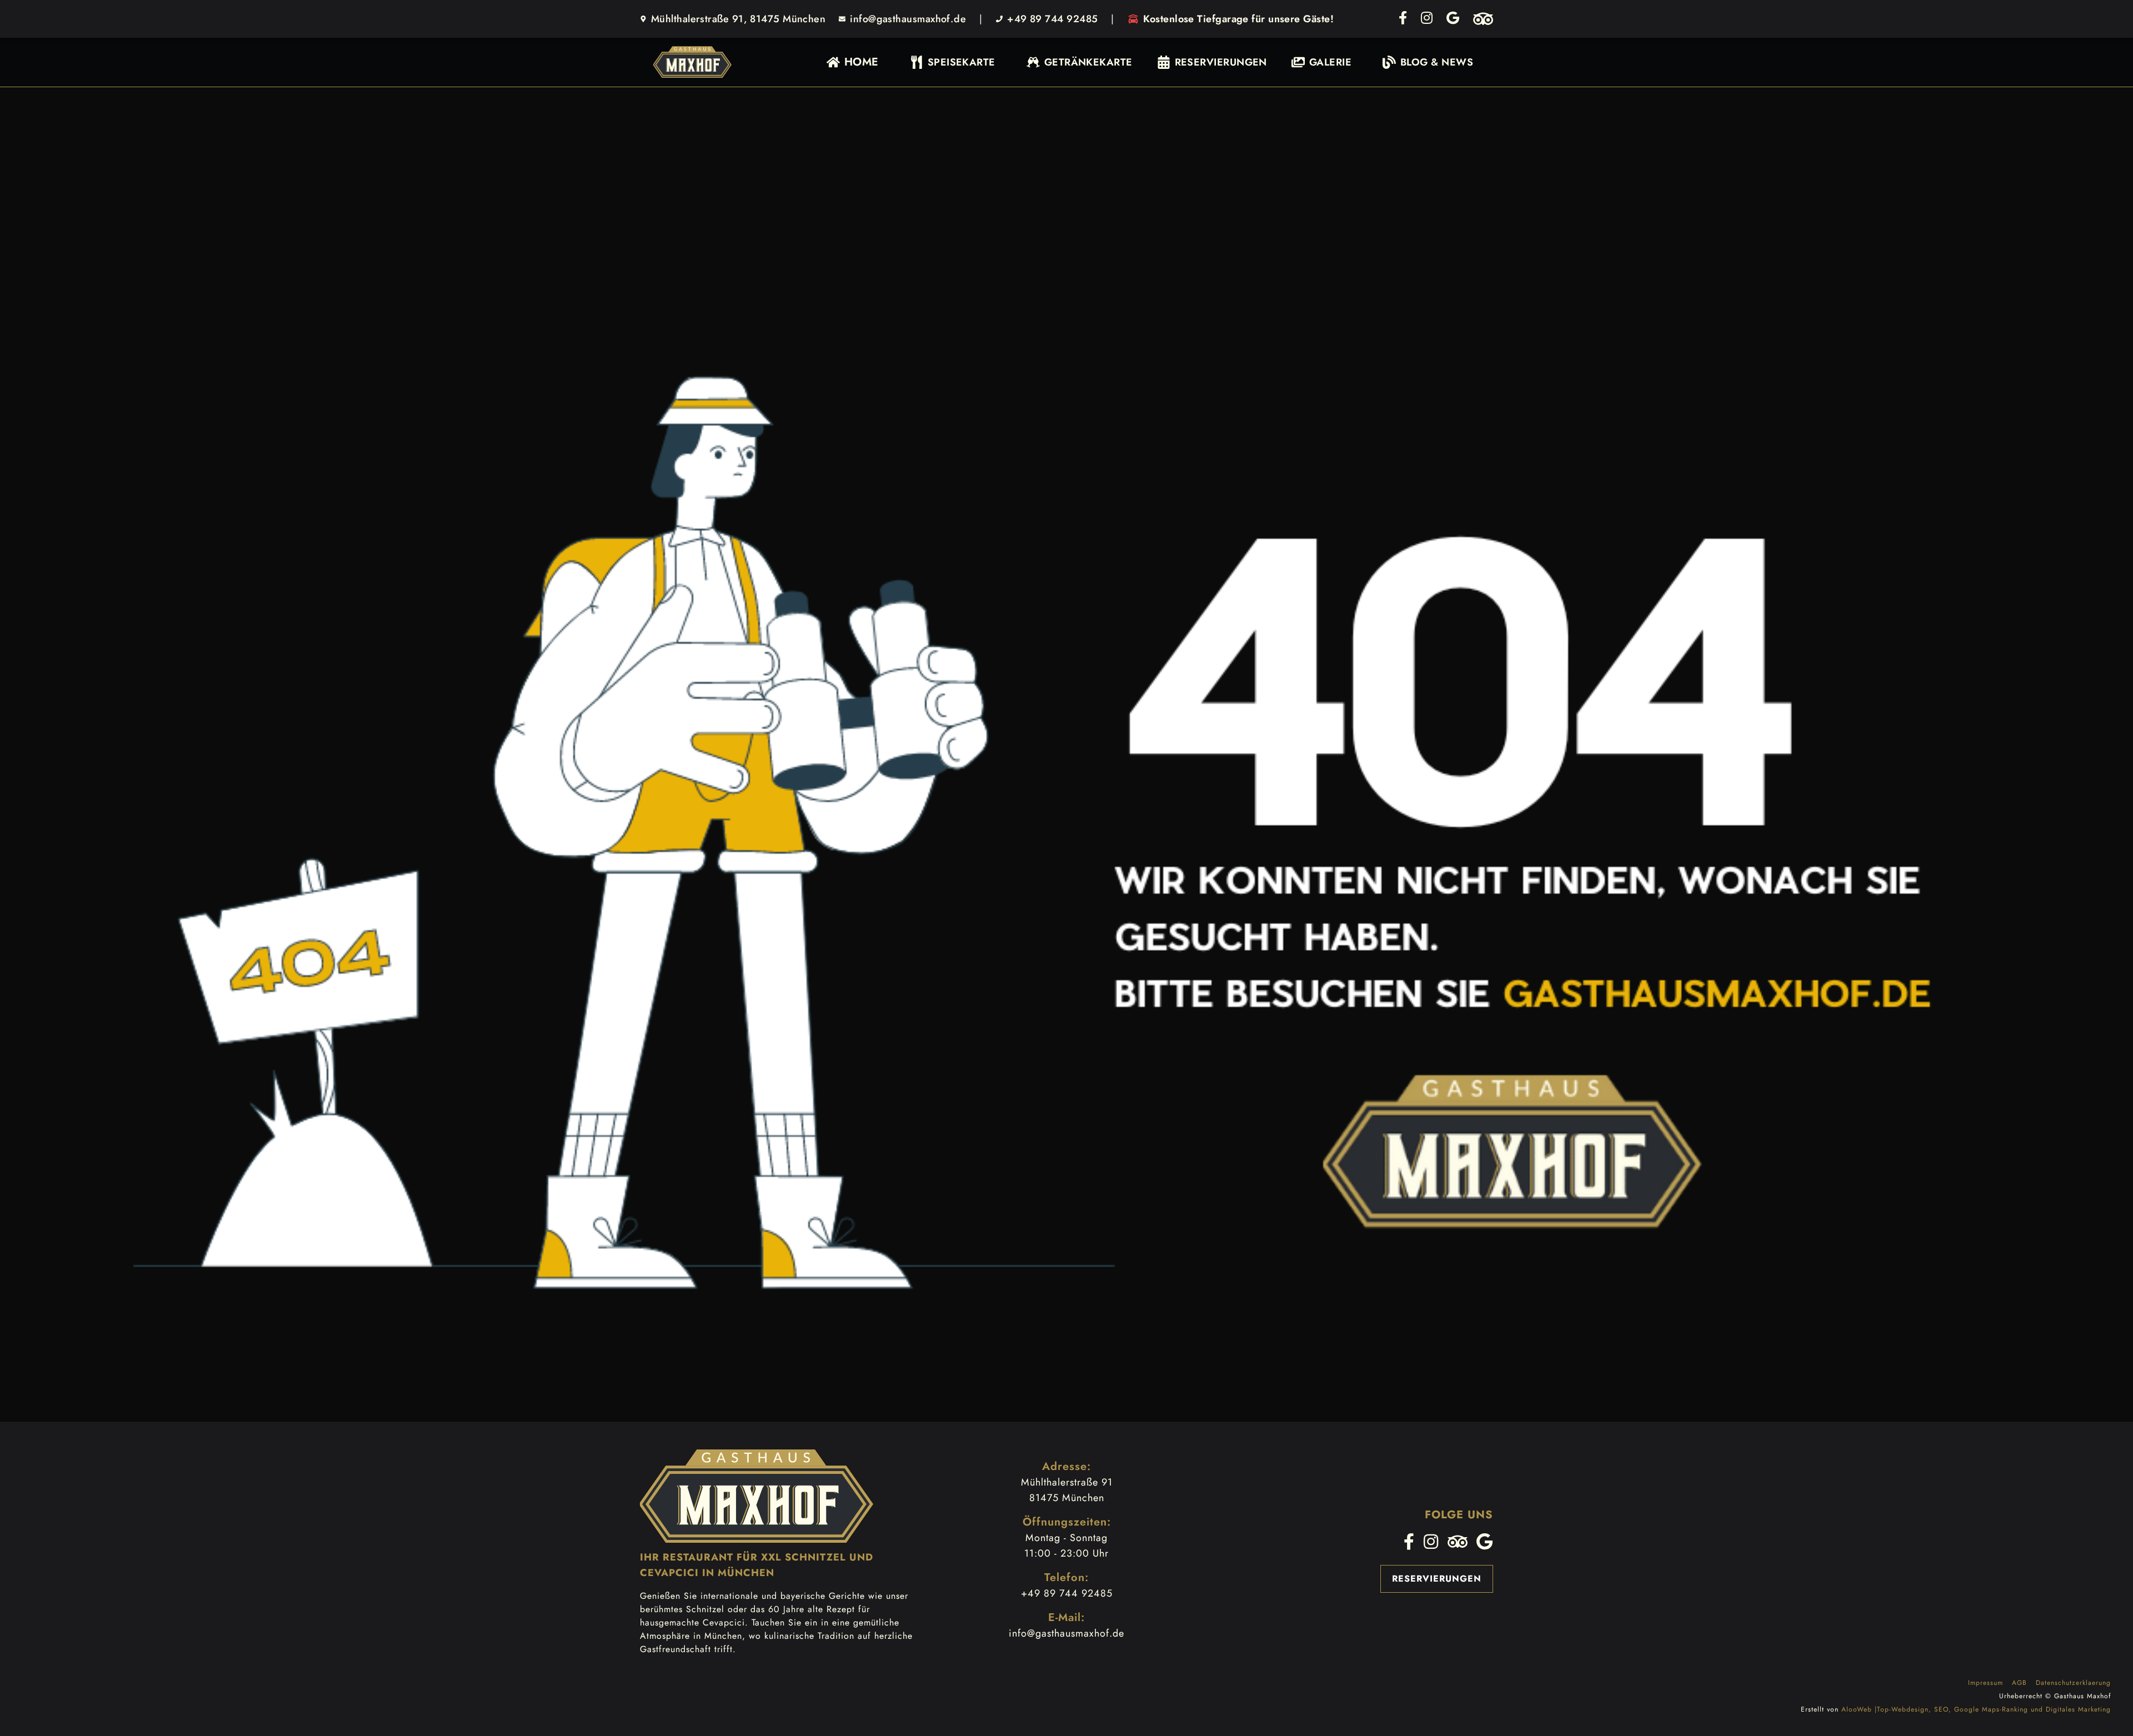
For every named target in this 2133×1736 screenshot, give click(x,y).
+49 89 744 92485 (1052, 19)
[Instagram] (1427, 19)
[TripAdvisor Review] (1483, 19)
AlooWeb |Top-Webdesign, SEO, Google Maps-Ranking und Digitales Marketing (1976, 1709)
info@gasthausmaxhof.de (908, 19)
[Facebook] (1403, 19)
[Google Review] (1453, 19)
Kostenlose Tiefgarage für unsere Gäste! (1238, 19)
